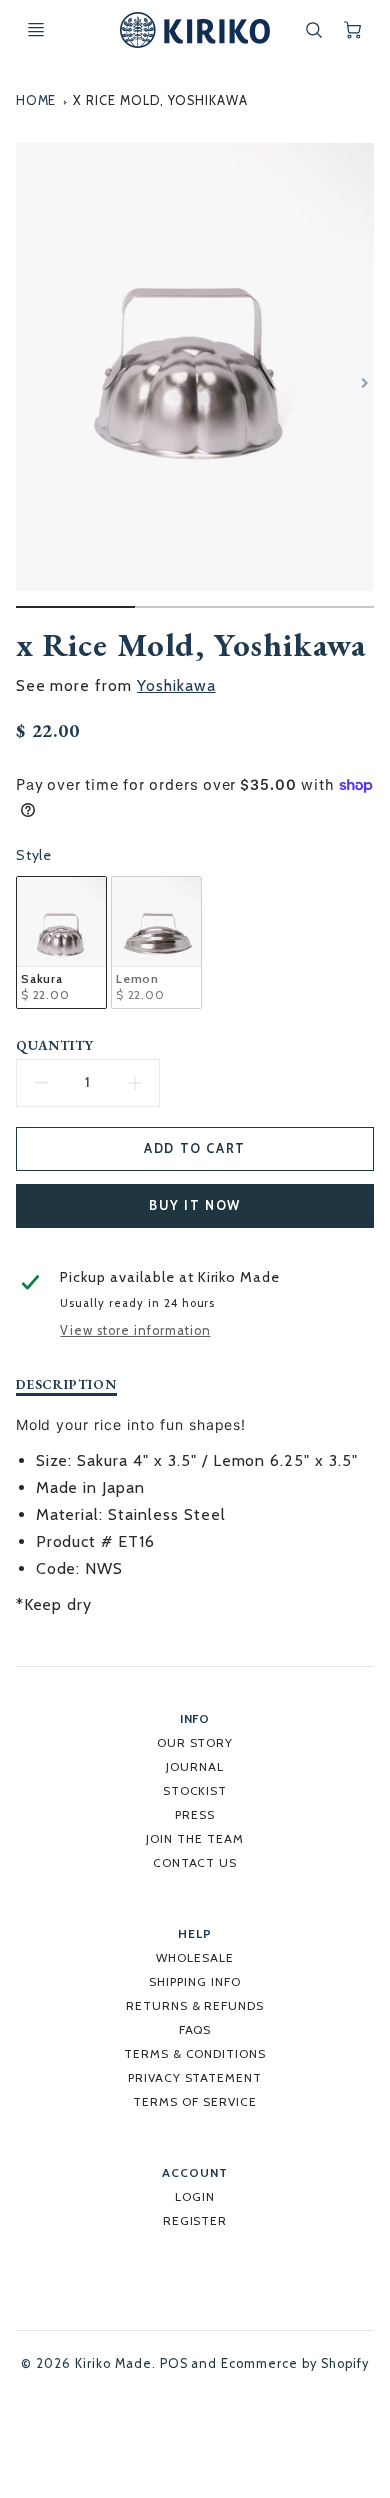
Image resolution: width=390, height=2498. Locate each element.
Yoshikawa (176, 685)
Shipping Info (194, 1981)
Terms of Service (194, 2101)
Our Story (195, 1742)
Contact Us (195, 1862)
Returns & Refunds (195, 2005)
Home (36, 100)
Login (195, 2196)
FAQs (195, 2029)
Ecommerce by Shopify (294, 2363)
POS (174, 2363)
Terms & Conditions (195, 2053)
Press (195, 1814)
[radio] (61, 942)
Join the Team (194, 1838)
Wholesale (195, 1957)
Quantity (55, 1045)
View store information (135, 1330)
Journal (195, 1766)
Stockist (195, 1790)
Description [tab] (67, 1384)
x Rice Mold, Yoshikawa (160, 100)
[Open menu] (36, 30)
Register (195, 2220)
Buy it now (195, 1205)
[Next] (364, 383)
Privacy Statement (195, 2077)
